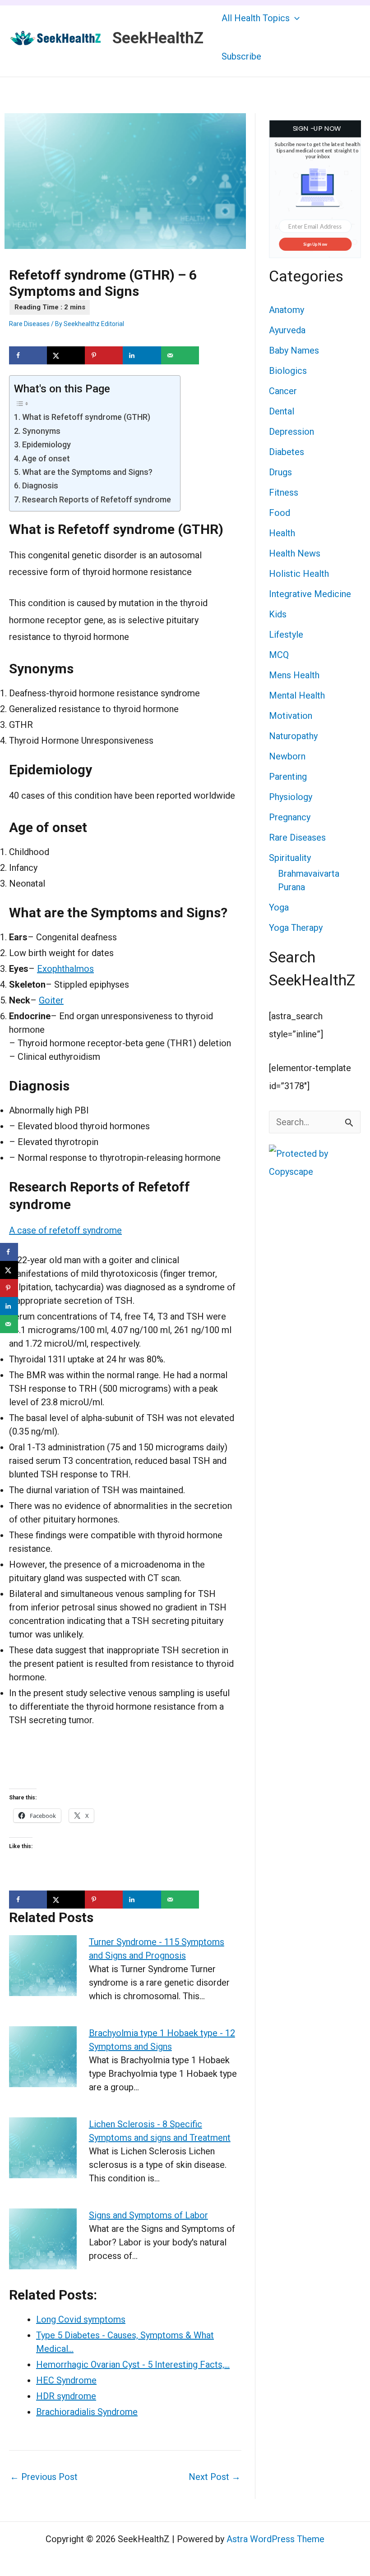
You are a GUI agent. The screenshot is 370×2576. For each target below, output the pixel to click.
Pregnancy (290, 817)
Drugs (280, 472)
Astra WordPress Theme (275, 2539)
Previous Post (44, 2477)
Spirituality (290, 858)
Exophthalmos (65, 969)
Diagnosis (40, 485)
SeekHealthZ (158, 38)
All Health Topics (256, 18)
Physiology (291, 797)
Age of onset (46, 458)
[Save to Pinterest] (104, 355)
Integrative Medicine (310, 594)
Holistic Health (299, 574)
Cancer (283, 391)
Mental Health (297, 695)
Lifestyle (286, 635)
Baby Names (294, 350)
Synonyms (41, 431)
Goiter (51, 1000)
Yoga (279, 907)
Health (282, 533)
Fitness (284, 492)
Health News (295, 553)
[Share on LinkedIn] (142, 355)
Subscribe (241, 56)
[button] (295, 18)
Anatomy (287, 310)
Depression (291, 432)
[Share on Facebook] (28, 355)
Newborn (287, 756)
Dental (282, 411)
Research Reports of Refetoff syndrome (97, 499)
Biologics (288, 371)
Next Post (215, 2477)
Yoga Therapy (296, 928)
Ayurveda (287, 330)
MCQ (279, 655)
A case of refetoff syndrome (65, 1230)
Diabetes (287, 452)
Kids (278, 614)
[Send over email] (180, 355)
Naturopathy (293, 736)
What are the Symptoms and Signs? (87, 472)
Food (280, 513)
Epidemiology (46, 444)
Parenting (288, 777)
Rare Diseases (29, 324)
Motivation (291, 716)
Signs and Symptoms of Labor (148, 2215)
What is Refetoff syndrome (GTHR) (86, 417)
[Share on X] (66, 355)
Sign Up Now (315, 244)
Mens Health (294, 675)
